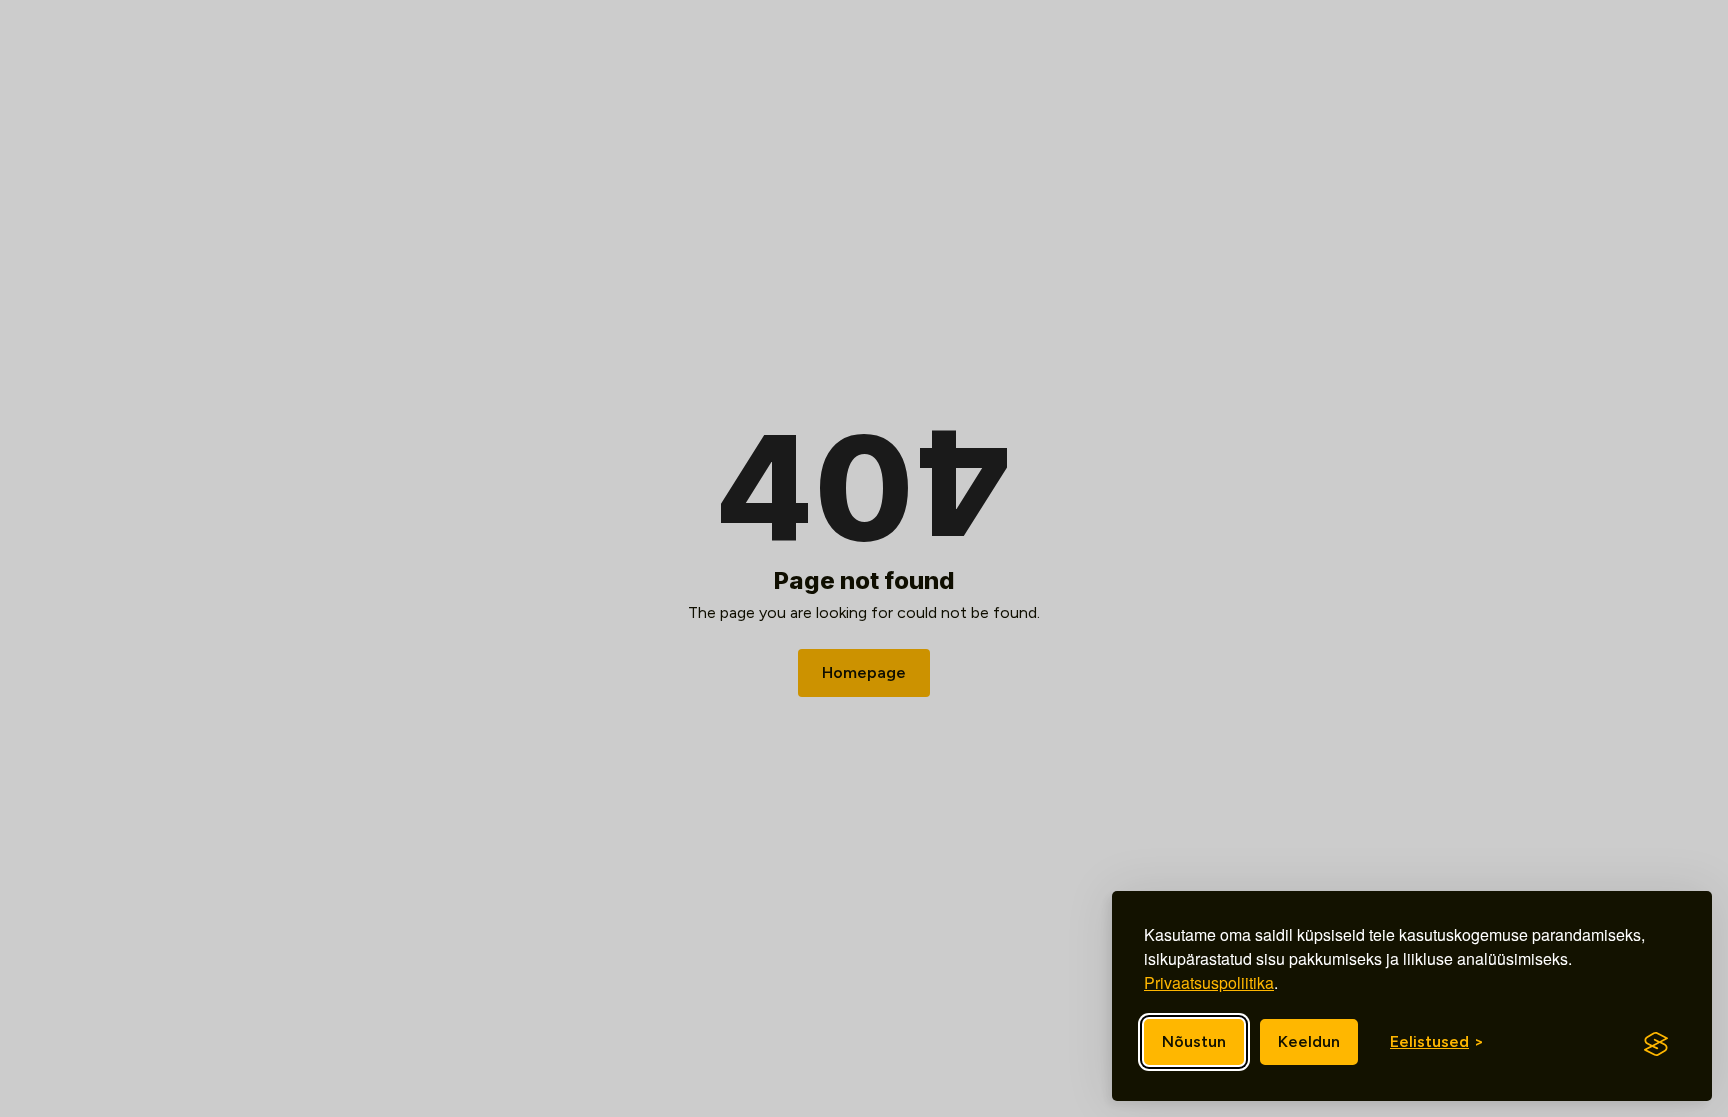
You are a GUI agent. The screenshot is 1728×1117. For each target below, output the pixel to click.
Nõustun (1194, 1041)
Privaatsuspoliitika (1209, 982)
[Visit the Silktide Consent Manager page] (1656, 1044)
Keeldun (1309, 1041)
